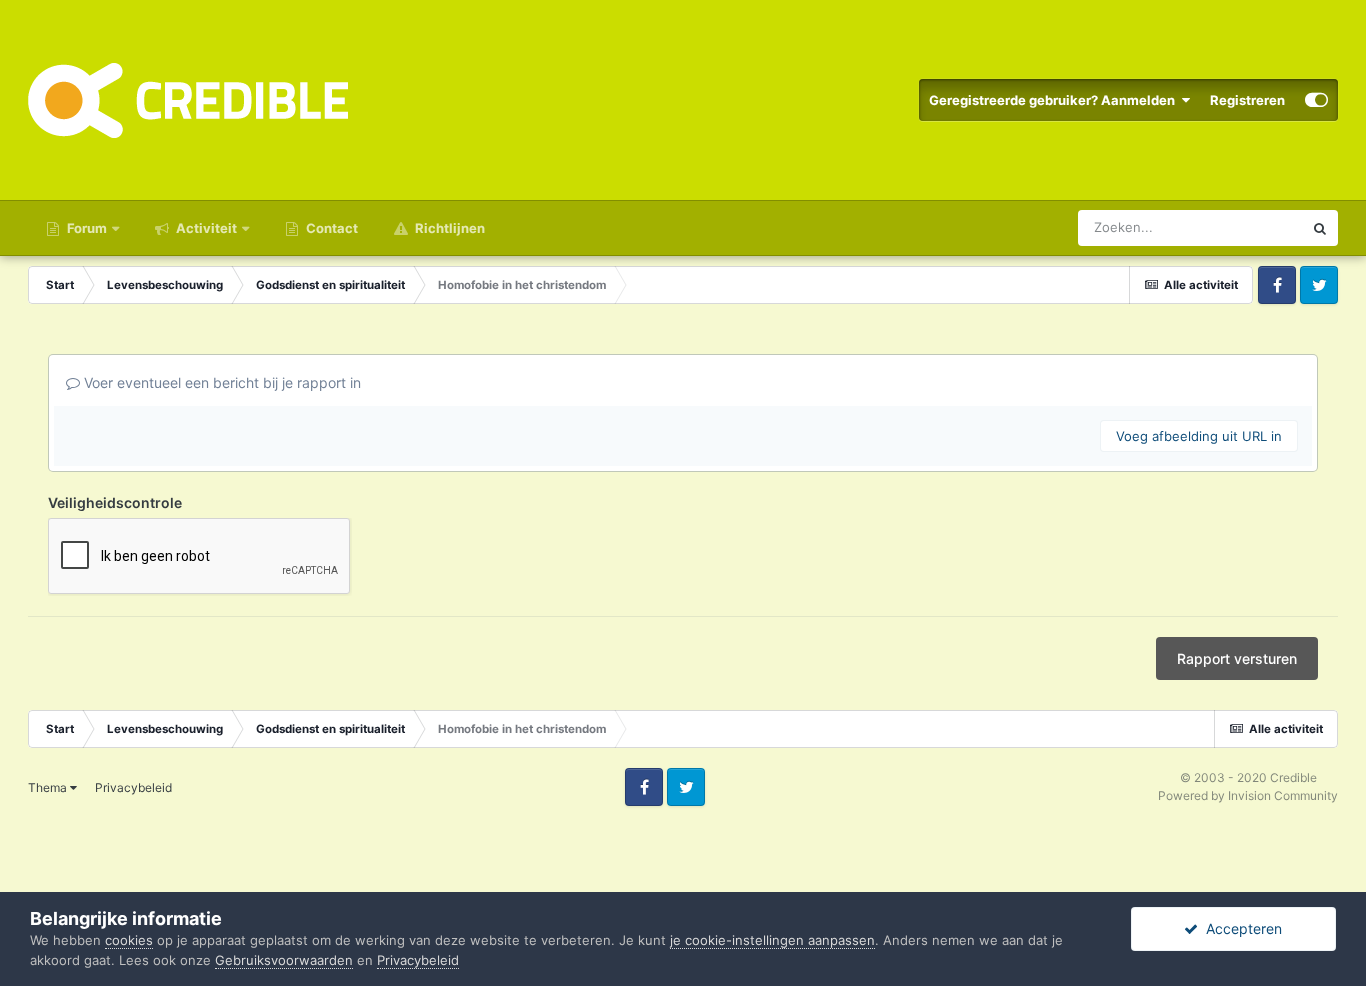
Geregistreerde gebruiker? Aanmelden (1055, 100)
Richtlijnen (448, 228)
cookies (129, 940)
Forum (85, 228)
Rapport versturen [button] (1237, 658)
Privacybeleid (133, 787)
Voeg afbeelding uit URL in (1199, 436)
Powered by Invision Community (1248, 795)
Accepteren (1240, 928)
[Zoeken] (1320, 228)
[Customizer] (1316, 100)
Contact (330, 228)
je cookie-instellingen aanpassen (772, 940)
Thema (49, 787)
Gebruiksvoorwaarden (284, 960)
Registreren (1247, 100)
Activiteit (205, 228)
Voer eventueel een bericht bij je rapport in (220, 382)
